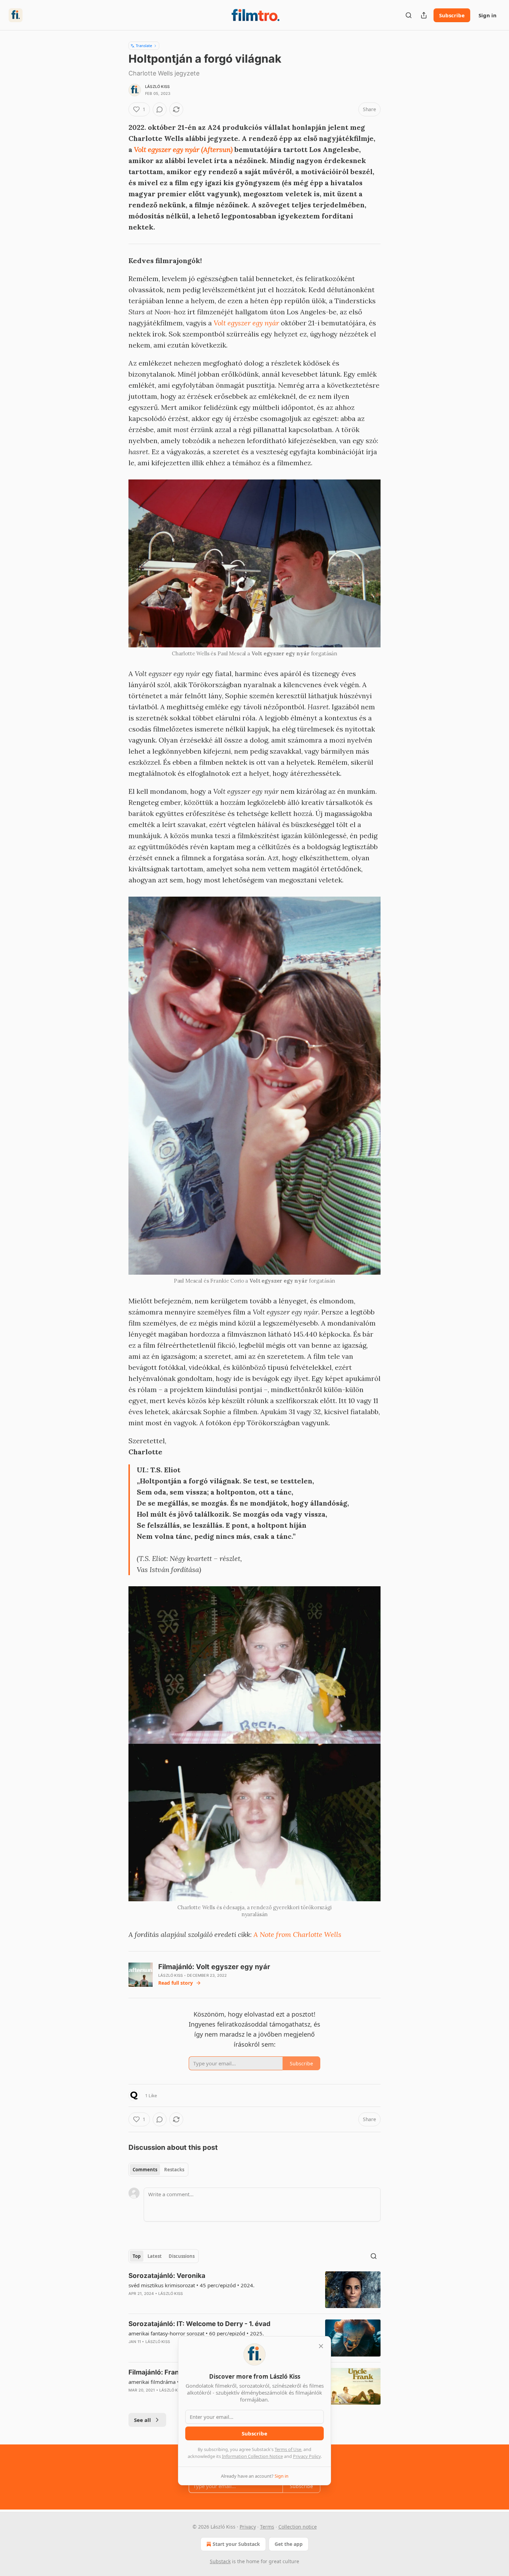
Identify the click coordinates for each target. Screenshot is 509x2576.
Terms (267, 2527)
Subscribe (452, 15)
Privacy (248, 2527)
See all (142, 2420)
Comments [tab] (145, 2170)
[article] (254, 2290)
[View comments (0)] (160, 109)
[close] (321, 2346)
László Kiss (157, 87)
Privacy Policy (307, 2456)
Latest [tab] (155, 2256)
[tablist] (158, 2170)
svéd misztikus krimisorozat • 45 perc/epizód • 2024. (191, 2285)
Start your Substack (236, 2544)
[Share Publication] (424, 15)
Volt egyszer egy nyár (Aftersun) (183, 149)
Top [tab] (137, 2256)
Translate (144, 46)
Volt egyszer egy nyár (246, 323)
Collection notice (298, 2527)
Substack (220, 2561)
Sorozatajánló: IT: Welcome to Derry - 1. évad (199, 2324)
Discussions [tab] (182, 2256)
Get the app (289, 2544)
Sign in (488, 15)
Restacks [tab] (174, 2170)
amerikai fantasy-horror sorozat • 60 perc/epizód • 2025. (196, 2333)
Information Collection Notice (252, 2456)
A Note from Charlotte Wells (297, 1934)
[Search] (409, 15)
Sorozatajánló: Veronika (167, 2276)
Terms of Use (288, 2449)
